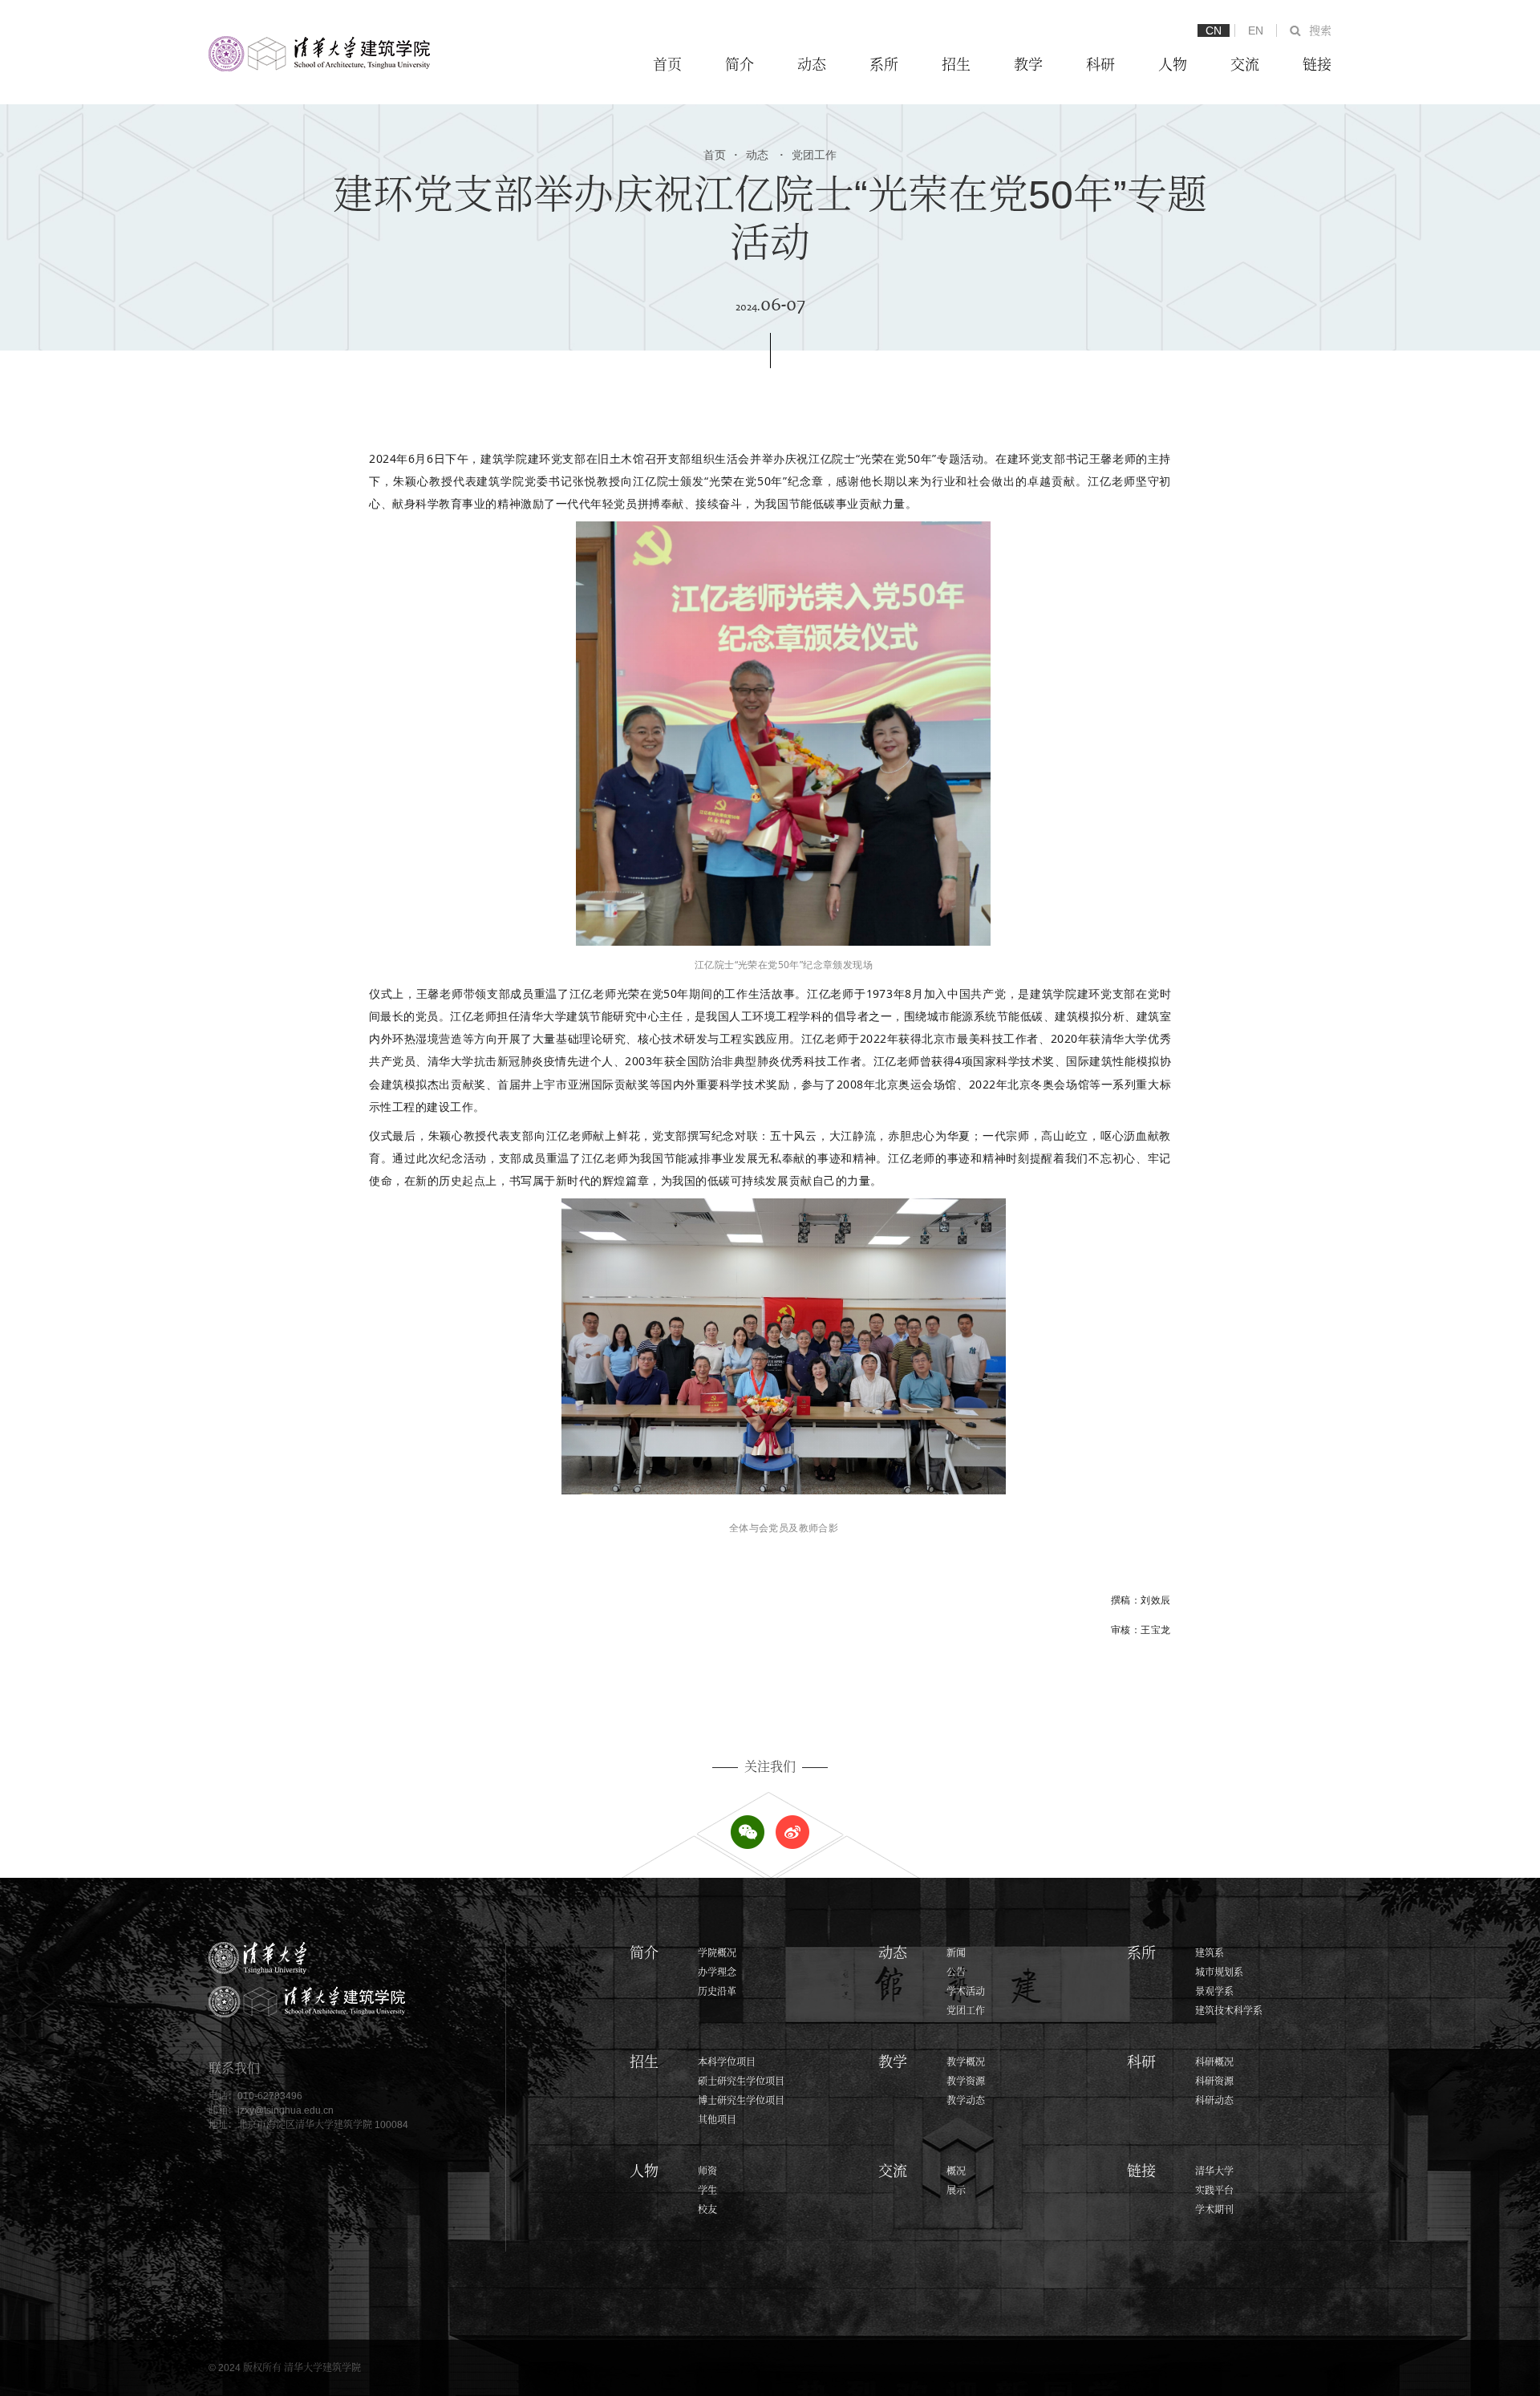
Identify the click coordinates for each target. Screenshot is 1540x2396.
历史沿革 (717, 1992)
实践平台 (1214, 2191)
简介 (740, 65)
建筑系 (1210, 1953)
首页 (667, 65)
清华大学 (1214, 2171)
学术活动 (966, 1992)
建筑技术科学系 (1229, 2011)
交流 (1245, 65)
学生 (707, 2191)
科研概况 (1214, 2062)
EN (1256, 30)
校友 (707, 2210)
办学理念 (717, 1972)
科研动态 (1214, 2101)
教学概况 (966, 2062)
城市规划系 (1219, 1972)
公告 (956, 1972)
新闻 (956, 1953)
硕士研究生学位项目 (741, 2082)
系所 (884, 65)
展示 (956, 2191)
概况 (956, 2171)
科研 (1100, 65)
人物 (1173, 65)
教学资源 (966, 2082)
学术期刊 (1214, 2210)
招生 (956, 65)
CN (1214, 30)
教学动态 (966, 2101)
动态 (812, 65)
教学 (1028, 65)
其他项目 (717, 2120)
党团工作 (808, 155)
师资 (707, 2171)
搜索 (1320, 30)
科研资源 (1214, 2082)
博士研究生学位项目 (741, 2101)
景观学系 (1214, 1992)
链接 (1317, 65)
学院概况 (717, 1953)
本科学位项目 (727, 2062)
